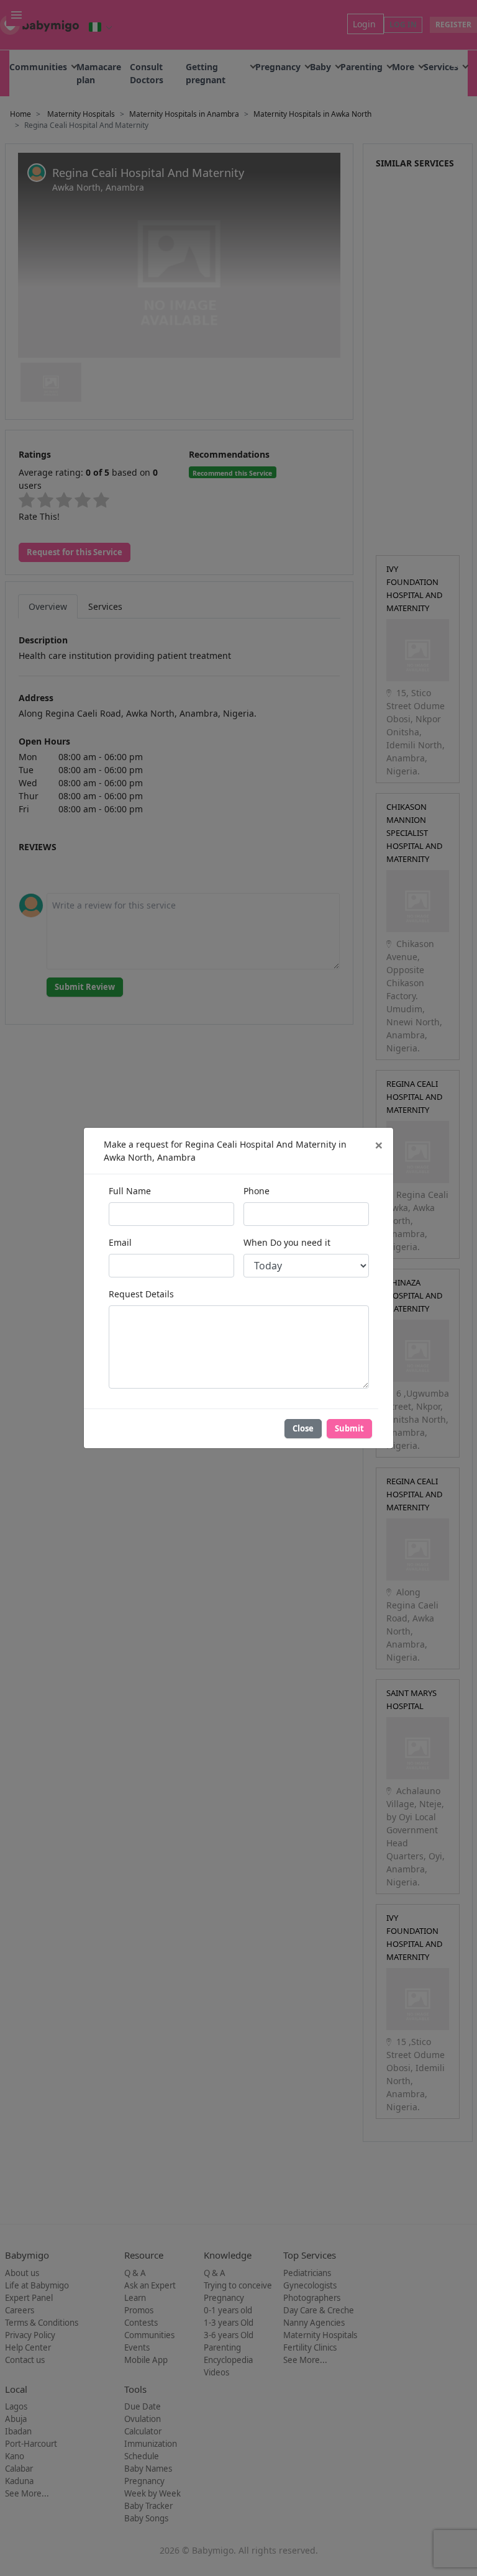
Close (303, 1428)
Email (120, 1242)
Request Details (141, 1294)
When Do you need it (287, 1242)
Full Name (130, 1191)
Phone (257, 1191)
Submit (349, 1428)
